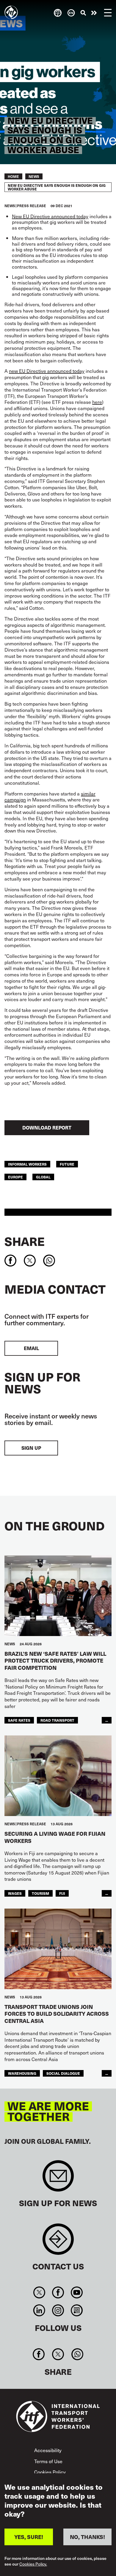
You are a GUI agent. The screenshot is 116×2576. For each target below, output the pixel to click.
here (97, 402)
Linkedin (39, 2310)
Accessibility (48, 2450)
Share (25, 1241)
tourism (40, 1893)
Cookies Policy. (33, 2564)
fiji (62, 1893)
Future (67, 1164)
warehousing (22, 2073)
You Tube (77, 2292)
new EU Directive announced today (47, 371)
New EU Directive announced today (50, 216)
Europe (15, 1177)
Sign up (31, 1448)
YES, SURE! (29, 2537)
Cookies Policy (50, 2472)
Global (43, 1177)
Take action (94, 13)
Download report (47, 1128)
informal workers (27, 1164)
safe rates (19, 1720)
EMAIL (31, 1348)
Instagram (58, 2310)
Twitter (39, 2292)
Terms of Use (48, 2461)
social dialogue (63, 2073)
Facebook (58, 2292)
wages (15, 1893)
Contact (58, 2242)
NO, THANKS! (87, 2537)
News (34, 176)
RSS (77, 2310)
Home (13, 176)
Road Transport (57, 1720)
